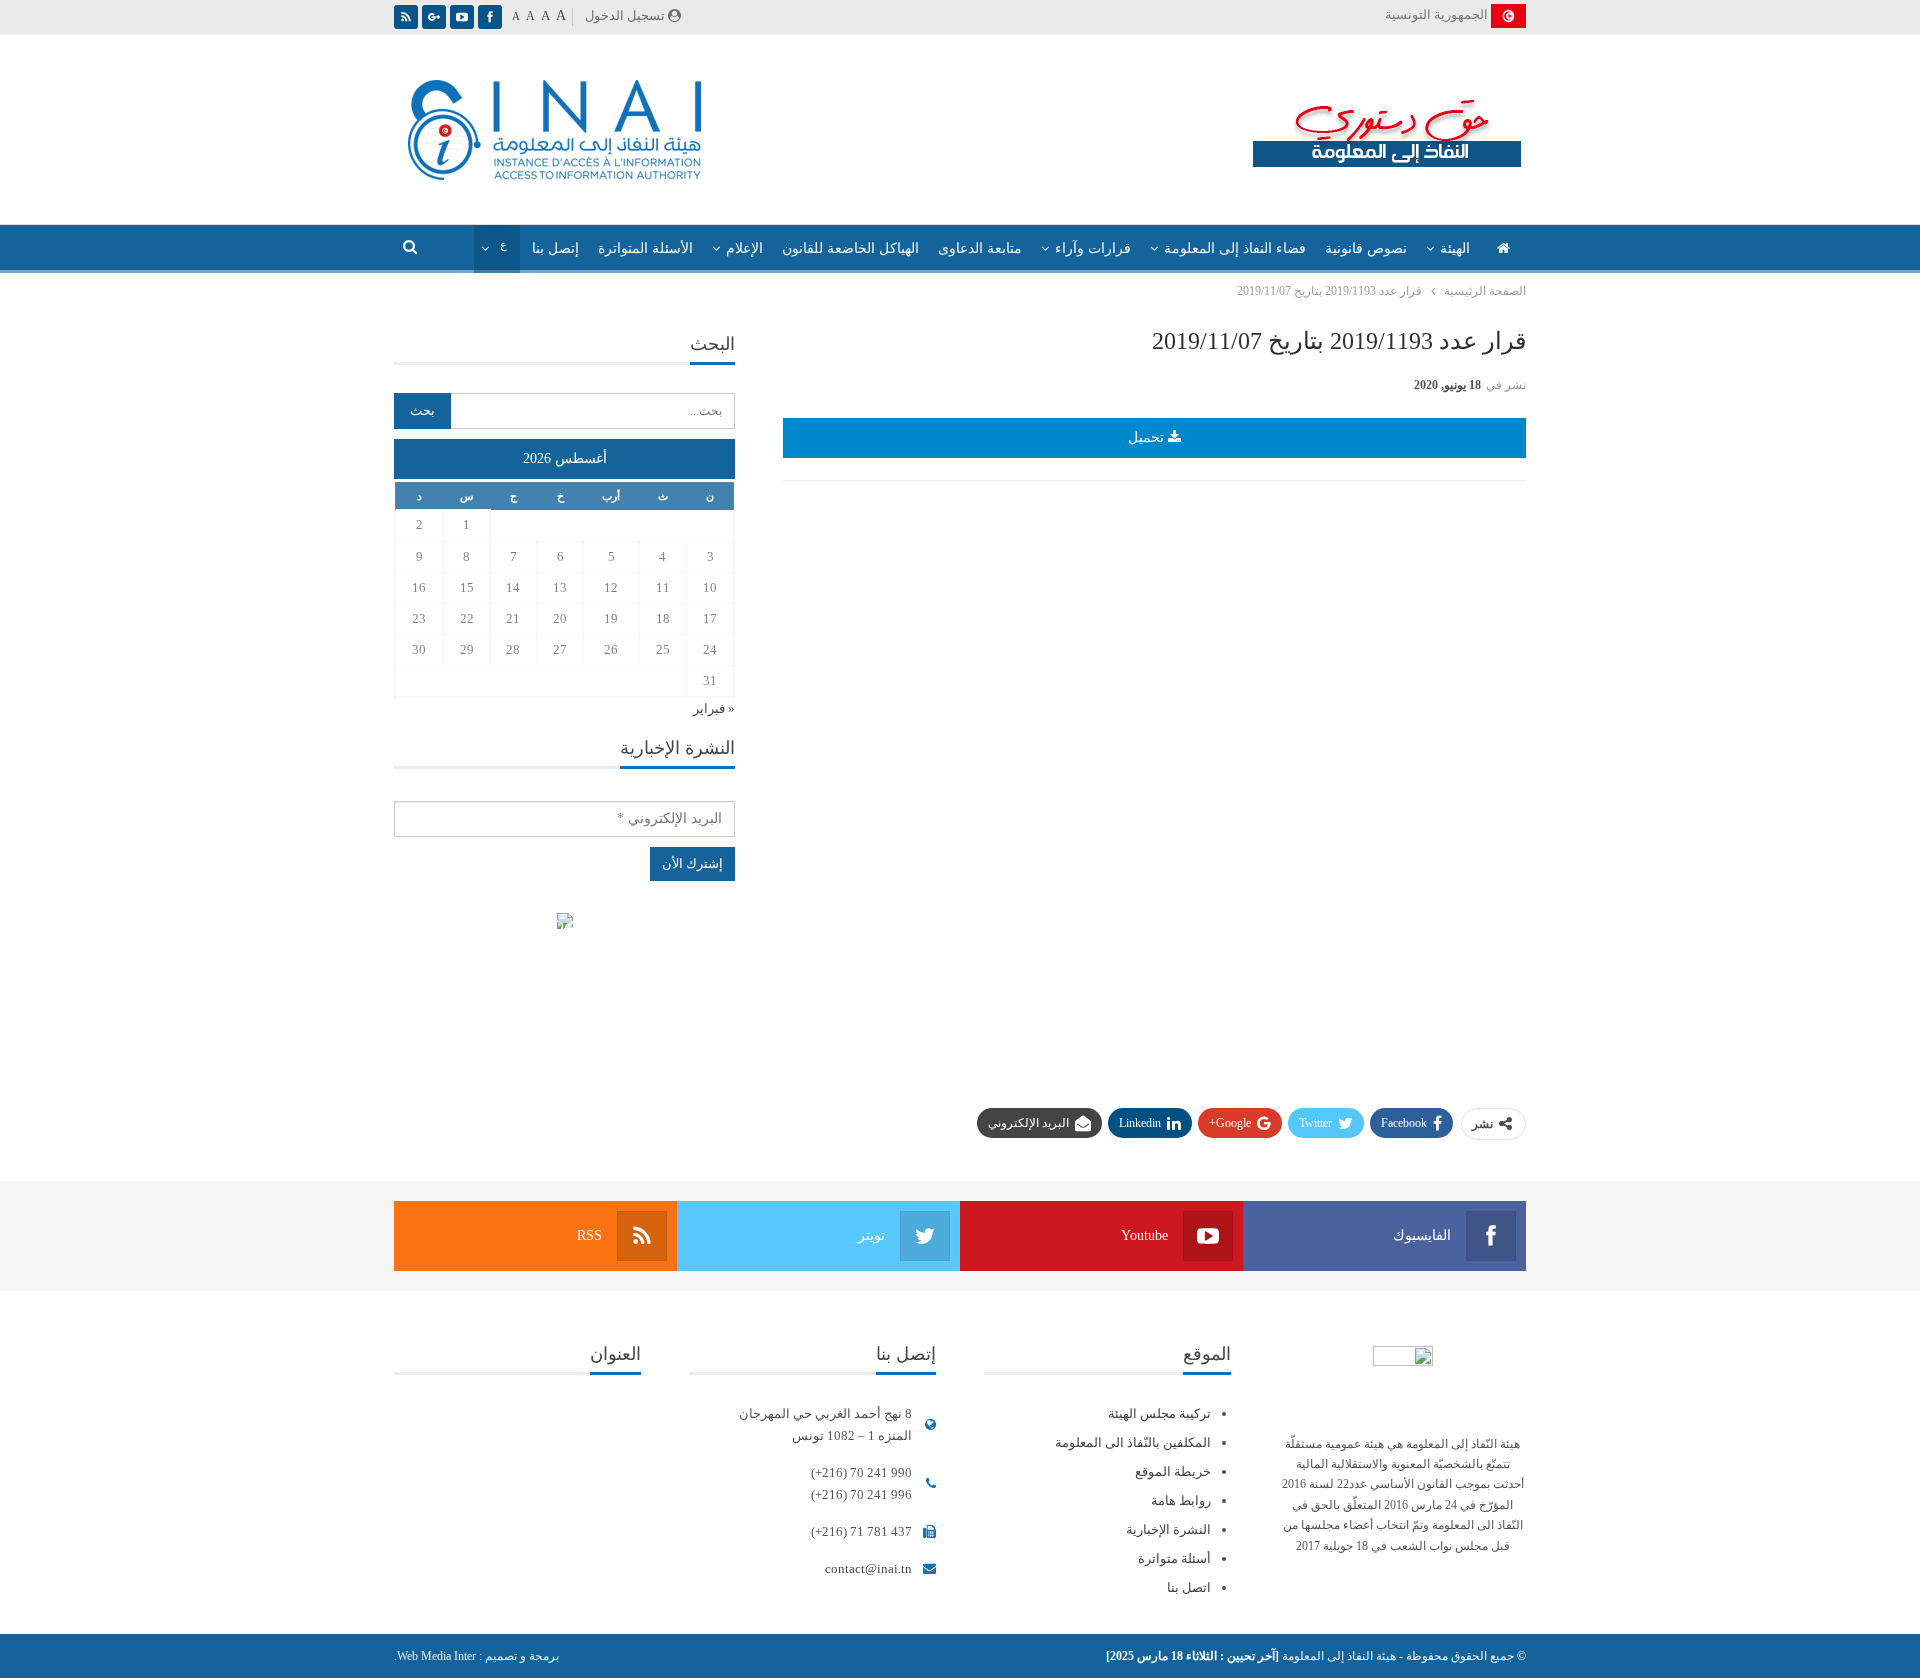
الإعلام (744, 248)
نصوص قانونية (1366, 248)
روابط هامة (1181, 1500)
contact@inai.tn (868, 1568)
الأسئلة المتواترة (645, 248)
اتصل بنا (1189, 1587)
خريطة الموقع (1173, 1471)
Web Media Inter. (435, 1656)
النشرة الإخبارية (1168, 1529)
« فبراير (714, 708)
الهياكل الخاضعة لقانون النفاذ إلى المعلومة (564, 923)
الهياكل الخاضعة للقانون (850, 248)
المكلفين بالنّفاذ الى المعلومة (1133, 1442)
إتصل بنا (555, 248)
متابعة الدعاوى (980, 248)
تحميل (1148, 437)
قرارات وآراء (1093, 248)
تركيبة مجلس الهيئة (1159, 1413)
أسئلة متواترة (1174, 1558)
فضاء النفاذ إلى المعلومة (1235, 248)
